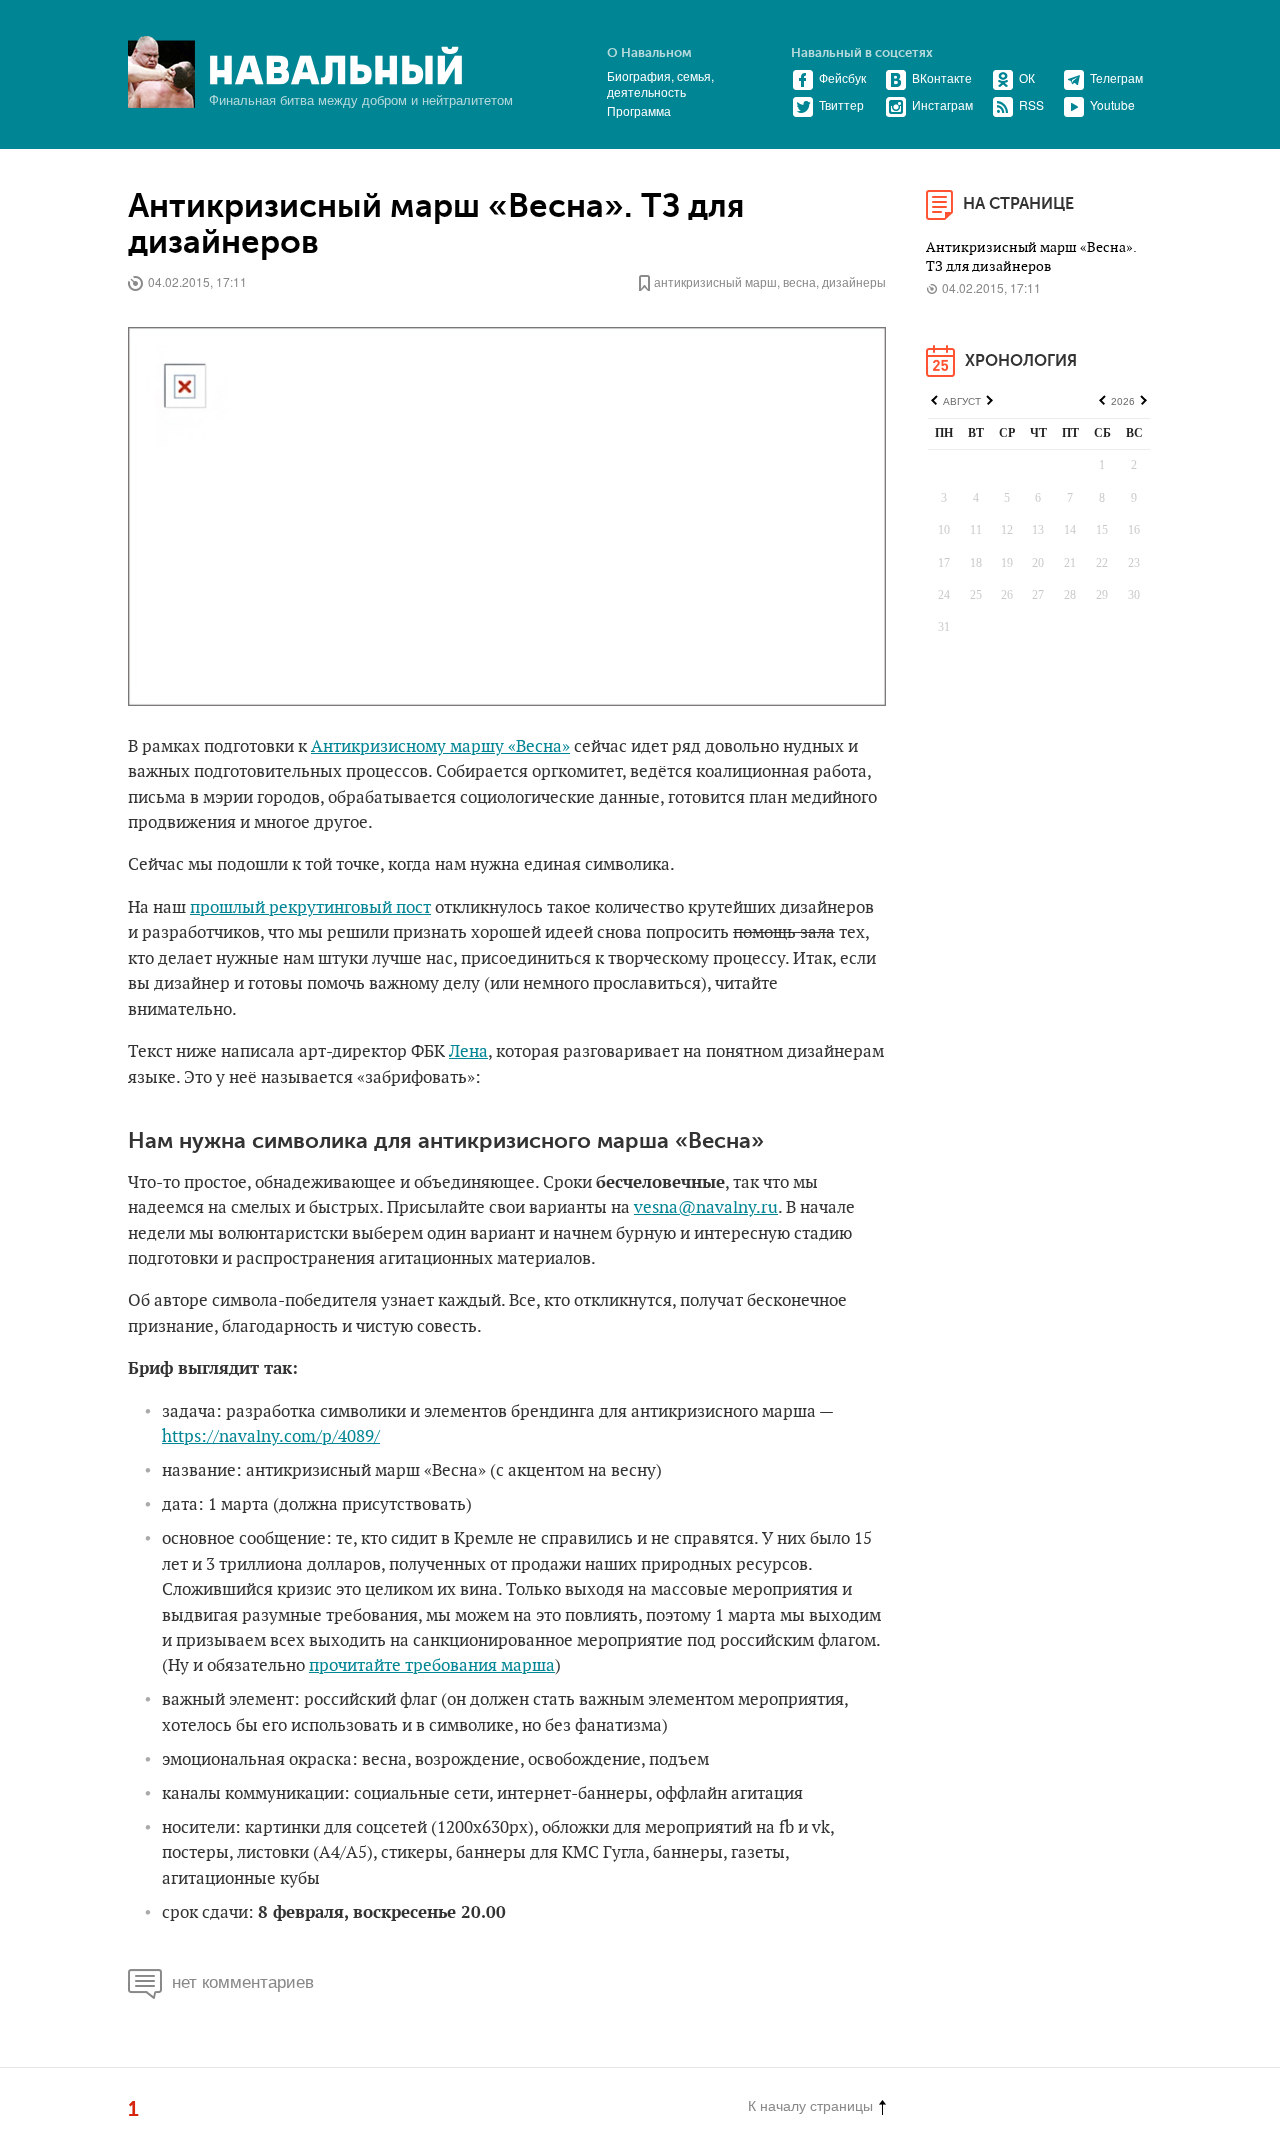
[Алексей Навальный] (336, 66)
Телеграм (1116, 77)
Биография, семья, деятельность (660, 83)
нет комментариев (243, 1980)
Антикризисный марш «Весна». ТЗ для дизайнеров (436, 225)
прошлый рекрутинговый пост (310, 908)
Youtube (1112, 104)
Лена (468, 1052)
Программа (639, 110)
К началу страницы (810, 2105)
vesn (651, 1208)
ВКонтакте (942, 77)
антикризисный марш (715, 281)
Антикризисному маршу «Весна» (440, 747)
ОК (1027, 77)
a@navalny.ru (723, 1208)
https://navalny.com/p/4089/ (271, 1437)
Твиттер (841, 104)
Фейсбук (842, 77)
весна (799, 281)
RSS (1031, 104)
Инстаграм (942, 104)
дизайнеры (854, 281)
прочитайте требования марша (432, 1666)
